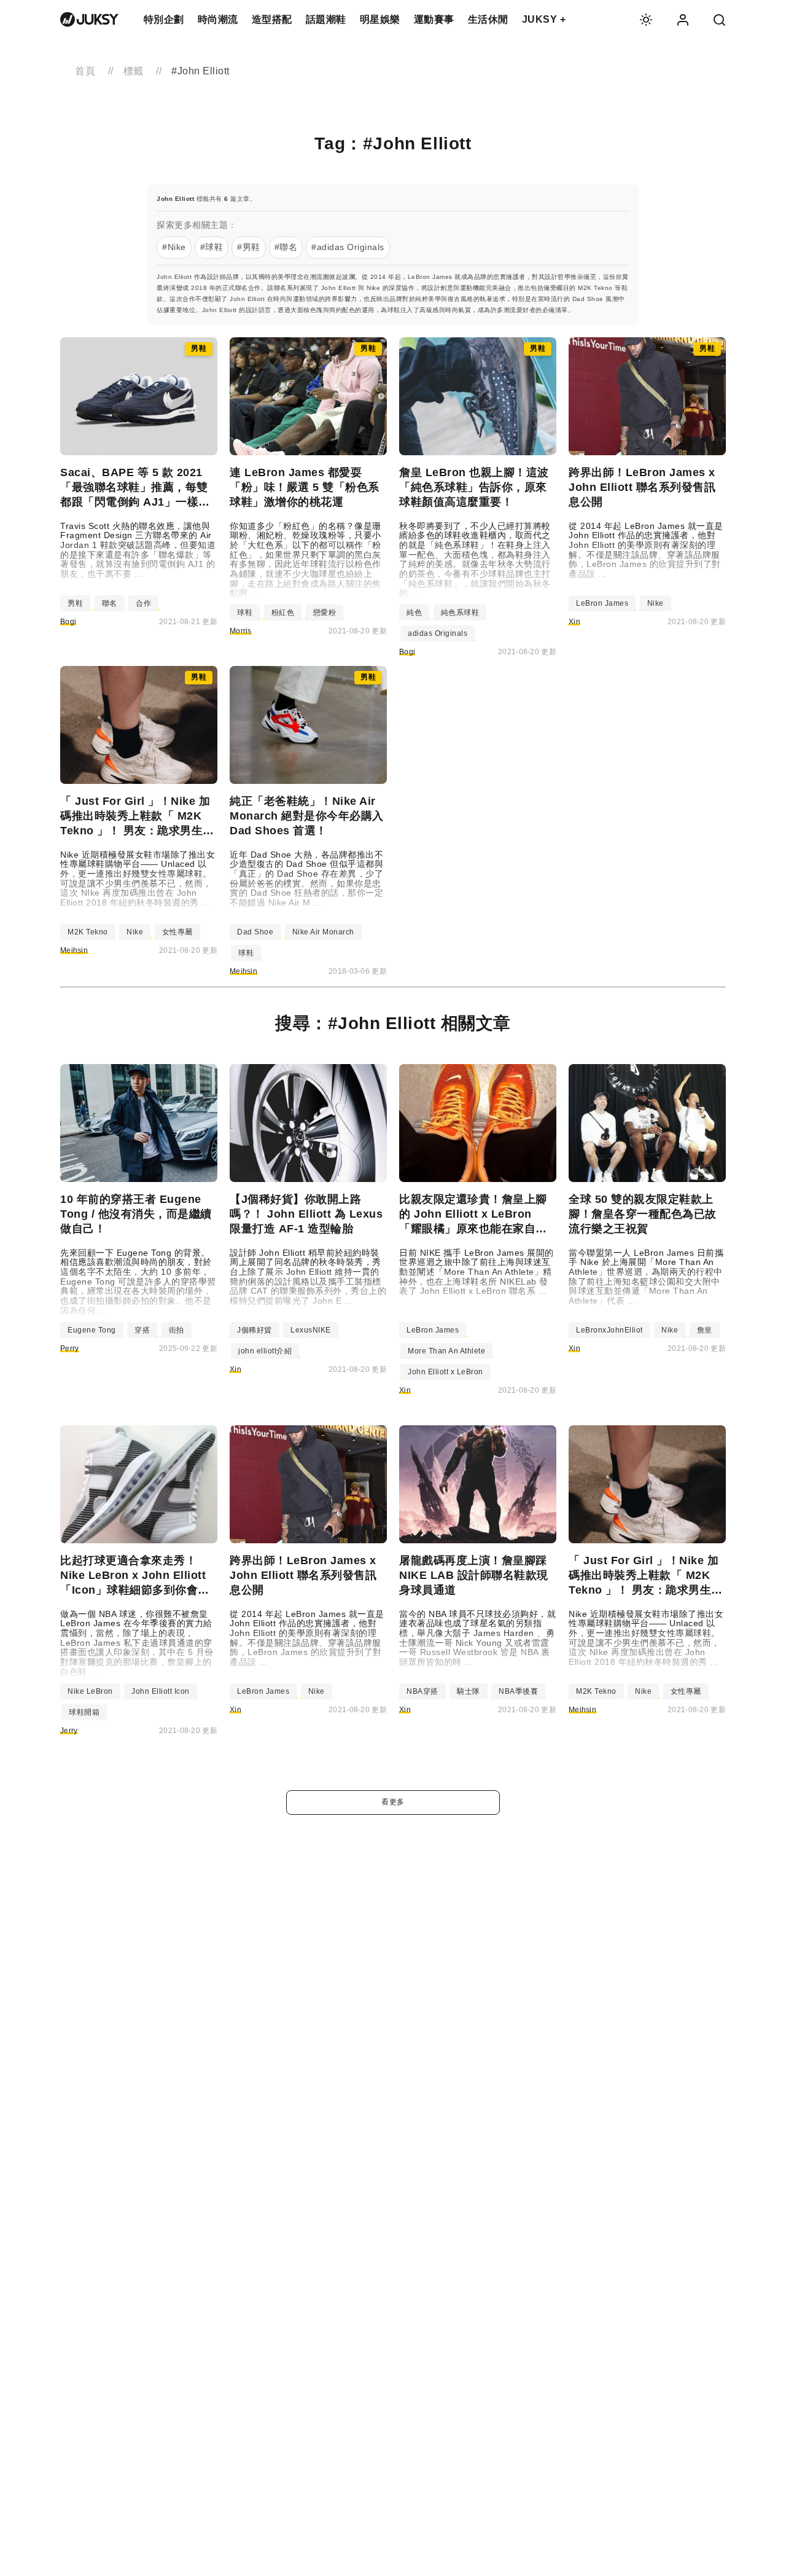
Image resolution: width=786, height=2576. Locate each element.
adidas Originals (438, 633)
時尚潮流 (218, 19)
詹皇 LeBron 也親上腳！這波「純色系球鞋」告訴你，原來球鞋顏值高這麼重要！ (474, 487)
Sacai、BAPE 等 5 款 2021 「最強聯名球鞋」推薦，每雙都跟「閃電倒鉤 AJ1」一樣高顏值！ (135, 488)
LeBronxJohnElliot (609, 1330)
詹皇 (705, 1330)
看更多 (393, 1802)
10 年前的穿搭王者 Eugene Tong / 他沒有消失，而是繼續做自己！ (136, 1214)
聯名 (110, 603)
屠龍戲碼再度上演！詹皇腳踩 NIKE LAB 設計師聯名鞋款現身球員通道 (474, 1575)
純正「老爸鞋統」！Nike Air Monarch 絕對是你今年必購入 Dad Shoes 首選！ (307, 816)
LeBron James (602, 603)
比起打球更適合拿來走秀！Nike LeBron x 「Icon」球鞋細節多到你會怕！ (133, 1576)
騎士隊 (469, 1691)
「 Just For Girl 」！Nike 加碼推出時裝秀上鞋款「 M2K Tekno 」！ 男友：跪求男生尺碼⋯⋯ (137, 816)
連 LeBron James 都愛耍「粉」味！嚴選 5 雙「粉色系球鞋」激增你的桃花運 (305, 487)
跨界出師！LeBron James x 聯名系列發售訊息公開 (642, 487)
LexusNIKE (311, 1330)
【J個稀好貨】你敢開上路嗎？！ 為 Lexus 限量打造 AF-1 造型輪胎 (306, 1214)
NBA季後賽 (518, 1691)
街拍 (177, 1330)
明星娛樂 (380, 19)
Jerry (69, 1731)
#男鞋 (249, 247)
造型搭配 (272, 19)
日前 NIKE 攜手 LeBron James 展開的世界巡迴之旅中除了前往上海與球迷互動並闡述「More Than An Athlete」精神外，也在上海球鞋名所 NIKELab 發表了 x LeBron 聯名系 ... (477, 1272)
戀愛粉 (325, 613)
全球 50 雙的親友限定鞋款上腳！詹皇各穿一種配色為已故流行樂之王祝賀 (643, 1214)
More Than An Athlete (446, 1351)
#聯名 (286, 247)
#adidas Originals (348, 247)
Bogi (68, 622)
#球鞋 (212, 247)
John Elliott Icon (161, 1691)
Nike (656, 603)
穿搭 (142, 1330)
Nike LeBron (90, 1691)
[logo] (89, 20)
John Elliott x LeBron (446, 1372)
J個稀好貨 (255, 1330)
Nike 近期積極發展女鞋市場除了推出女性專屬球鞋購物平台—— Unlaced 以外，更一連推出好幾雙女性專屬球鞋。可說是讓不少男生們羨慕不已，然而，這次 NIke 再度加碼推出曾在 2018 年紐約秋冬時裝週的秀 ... (138, 879)
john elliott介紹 (265, 1351)
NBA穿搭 (422, 1691)
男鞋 (75, 603)
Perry (70, 1349)
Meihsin (74, 950)
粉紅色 (283, 613)
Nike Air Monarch (323, 932)
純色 (414, 613)
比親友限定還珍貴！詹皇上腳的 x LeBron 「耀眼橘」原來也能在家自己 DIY (473, 1215)
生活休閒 (488, 19)
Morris (241, 631)
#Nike (174, 247)
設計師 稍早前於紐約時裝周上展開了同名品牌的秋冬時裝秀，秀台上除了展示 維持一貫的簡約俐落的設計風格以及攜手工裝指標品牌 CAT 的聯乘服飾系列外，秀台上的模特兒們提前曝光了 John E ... (308, 1277)
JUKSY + (544, 19)
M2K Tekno (88, 932)
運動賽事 (434, 19)
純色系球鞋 (460, 613)
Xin (574, 622)
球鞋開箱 (84, 1712)
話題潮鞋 (326, 19)
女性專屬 (177, 932)
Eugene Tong (92, 1330)
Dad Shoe (255, 932)
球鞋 (245, 613)
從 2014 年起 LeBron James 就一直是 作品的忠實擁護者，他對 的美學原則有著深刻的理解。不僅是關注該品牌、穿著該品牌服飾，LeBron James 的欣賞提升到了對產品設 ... (646, 550)
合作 (143, 603)
